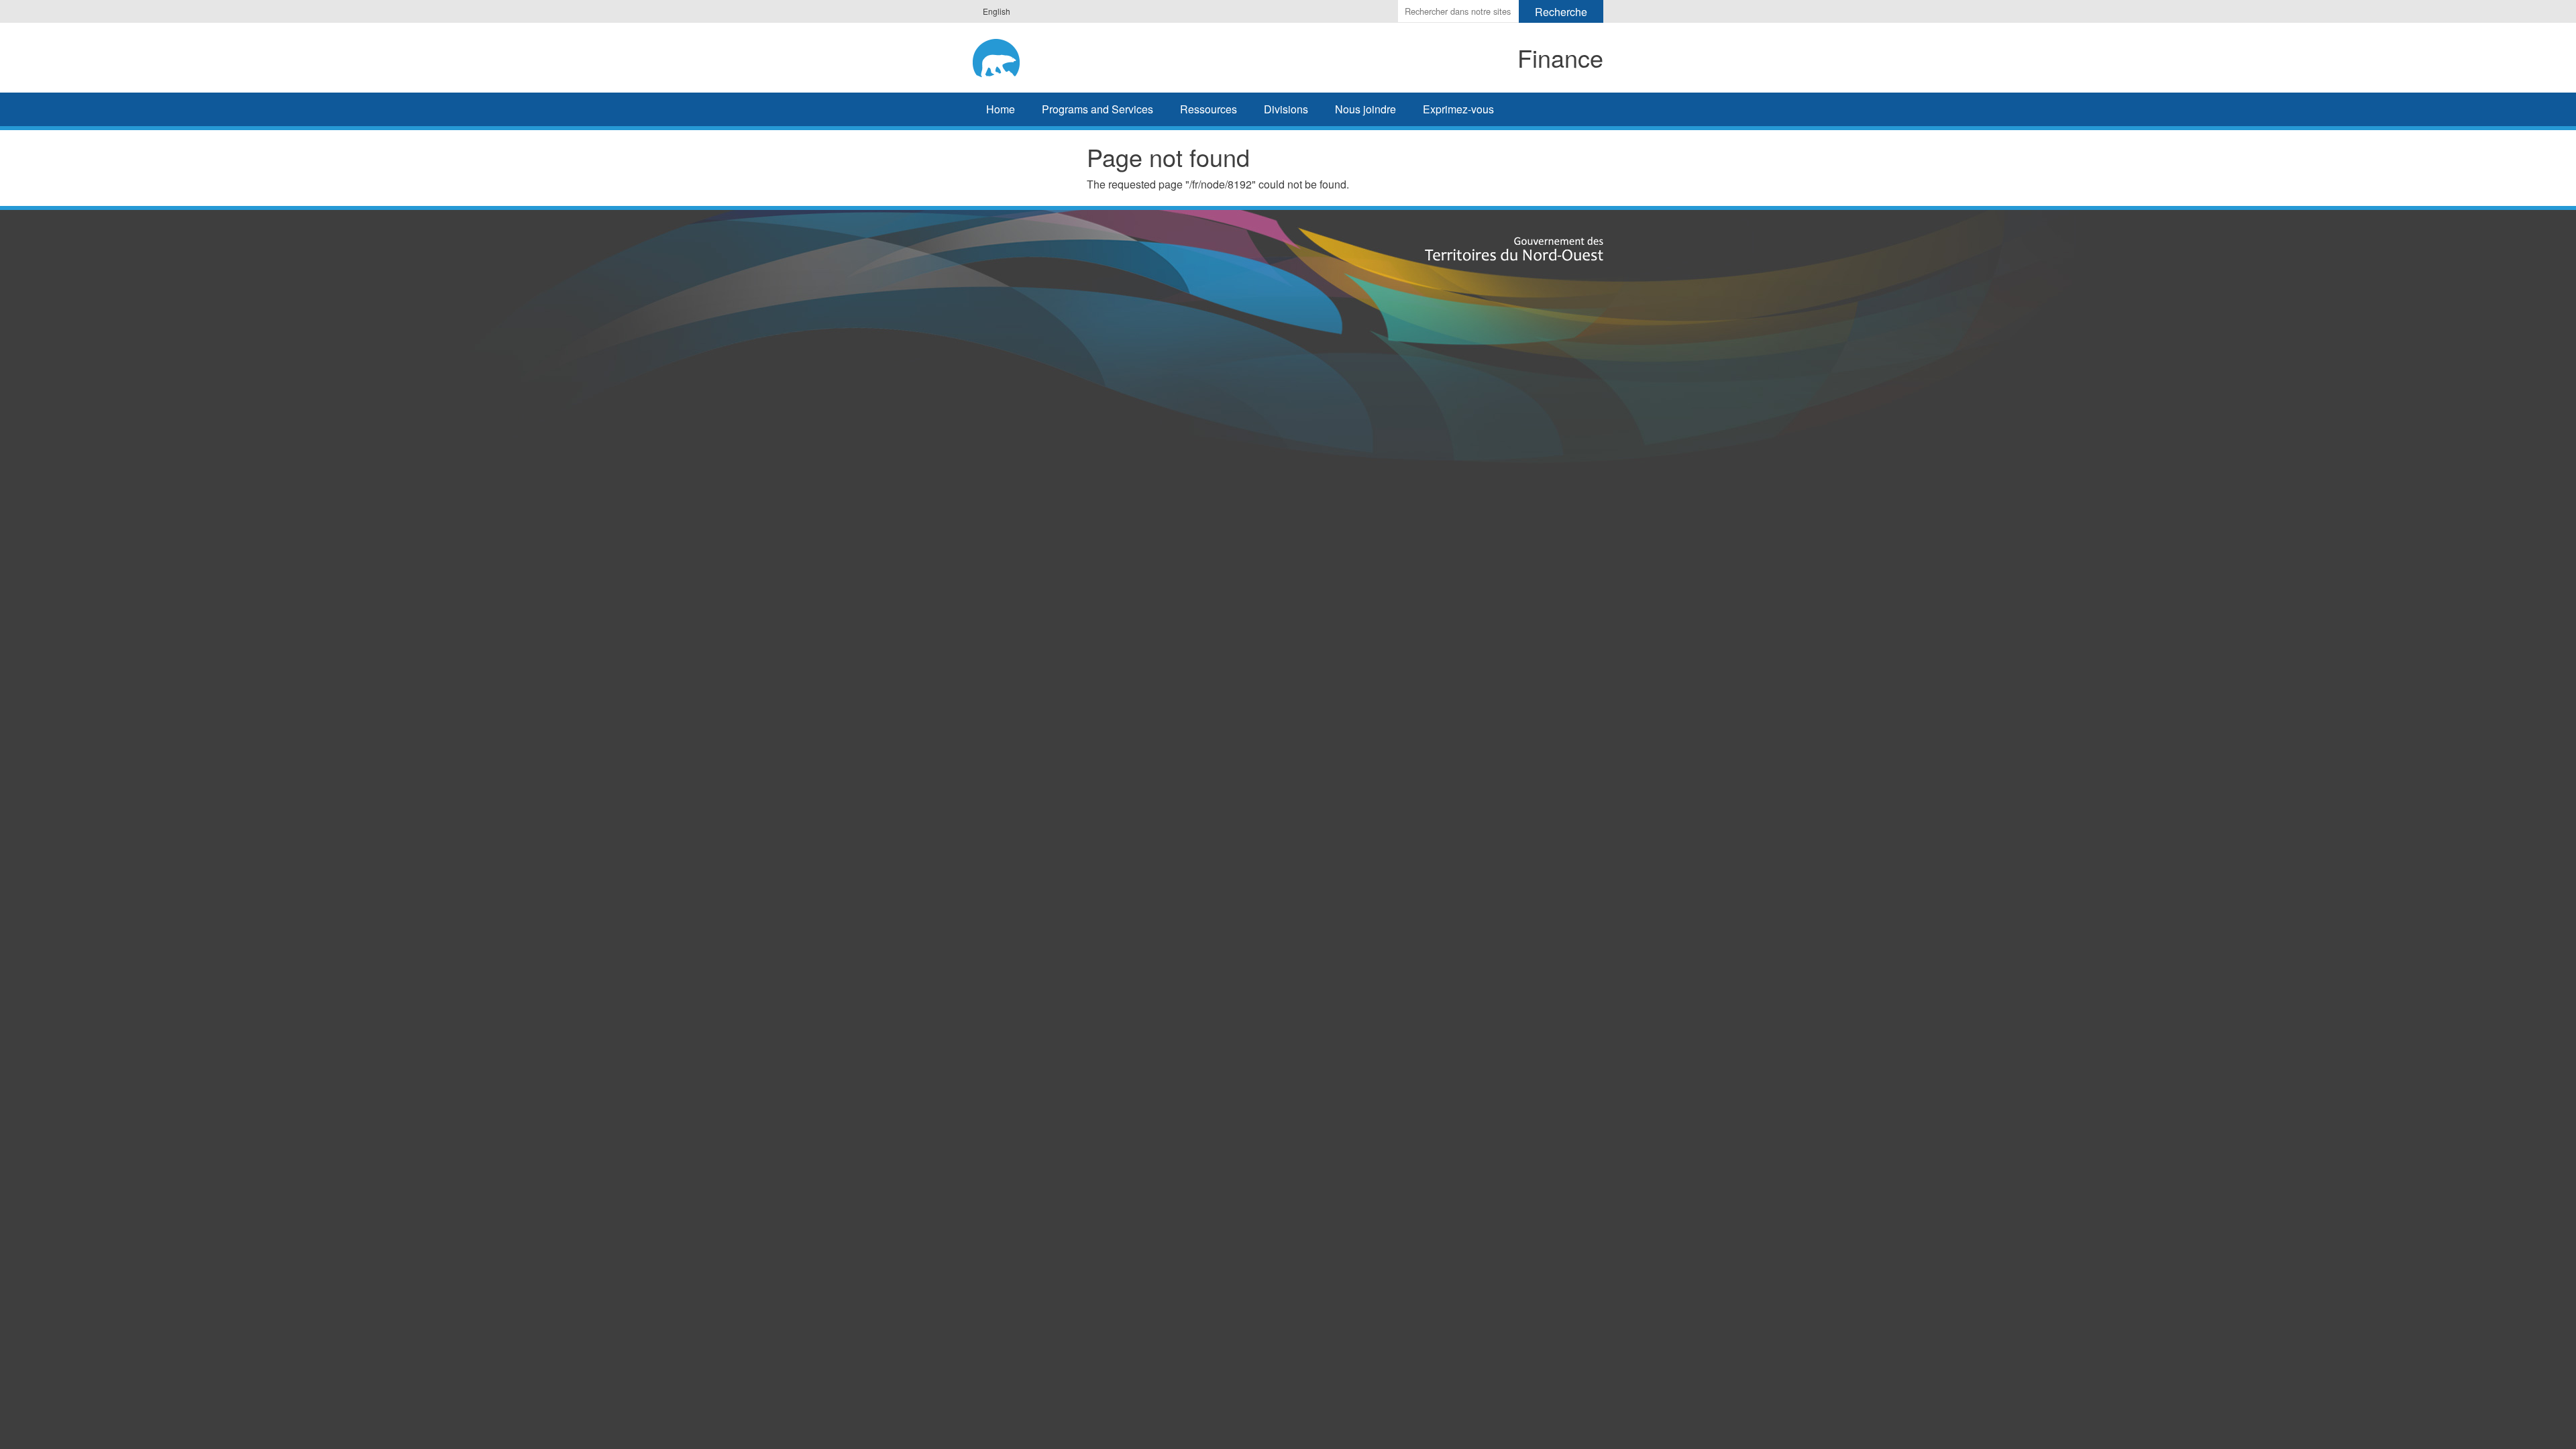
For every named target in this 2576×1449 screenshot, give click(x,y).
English (997, 11)
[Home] (1084, 56)
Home (1001, 109)
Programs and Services (1097, 109)
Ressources (1209, 109)
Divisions (1286, 109)
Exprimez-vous (1458, 109)
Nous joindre (1365, 109)
